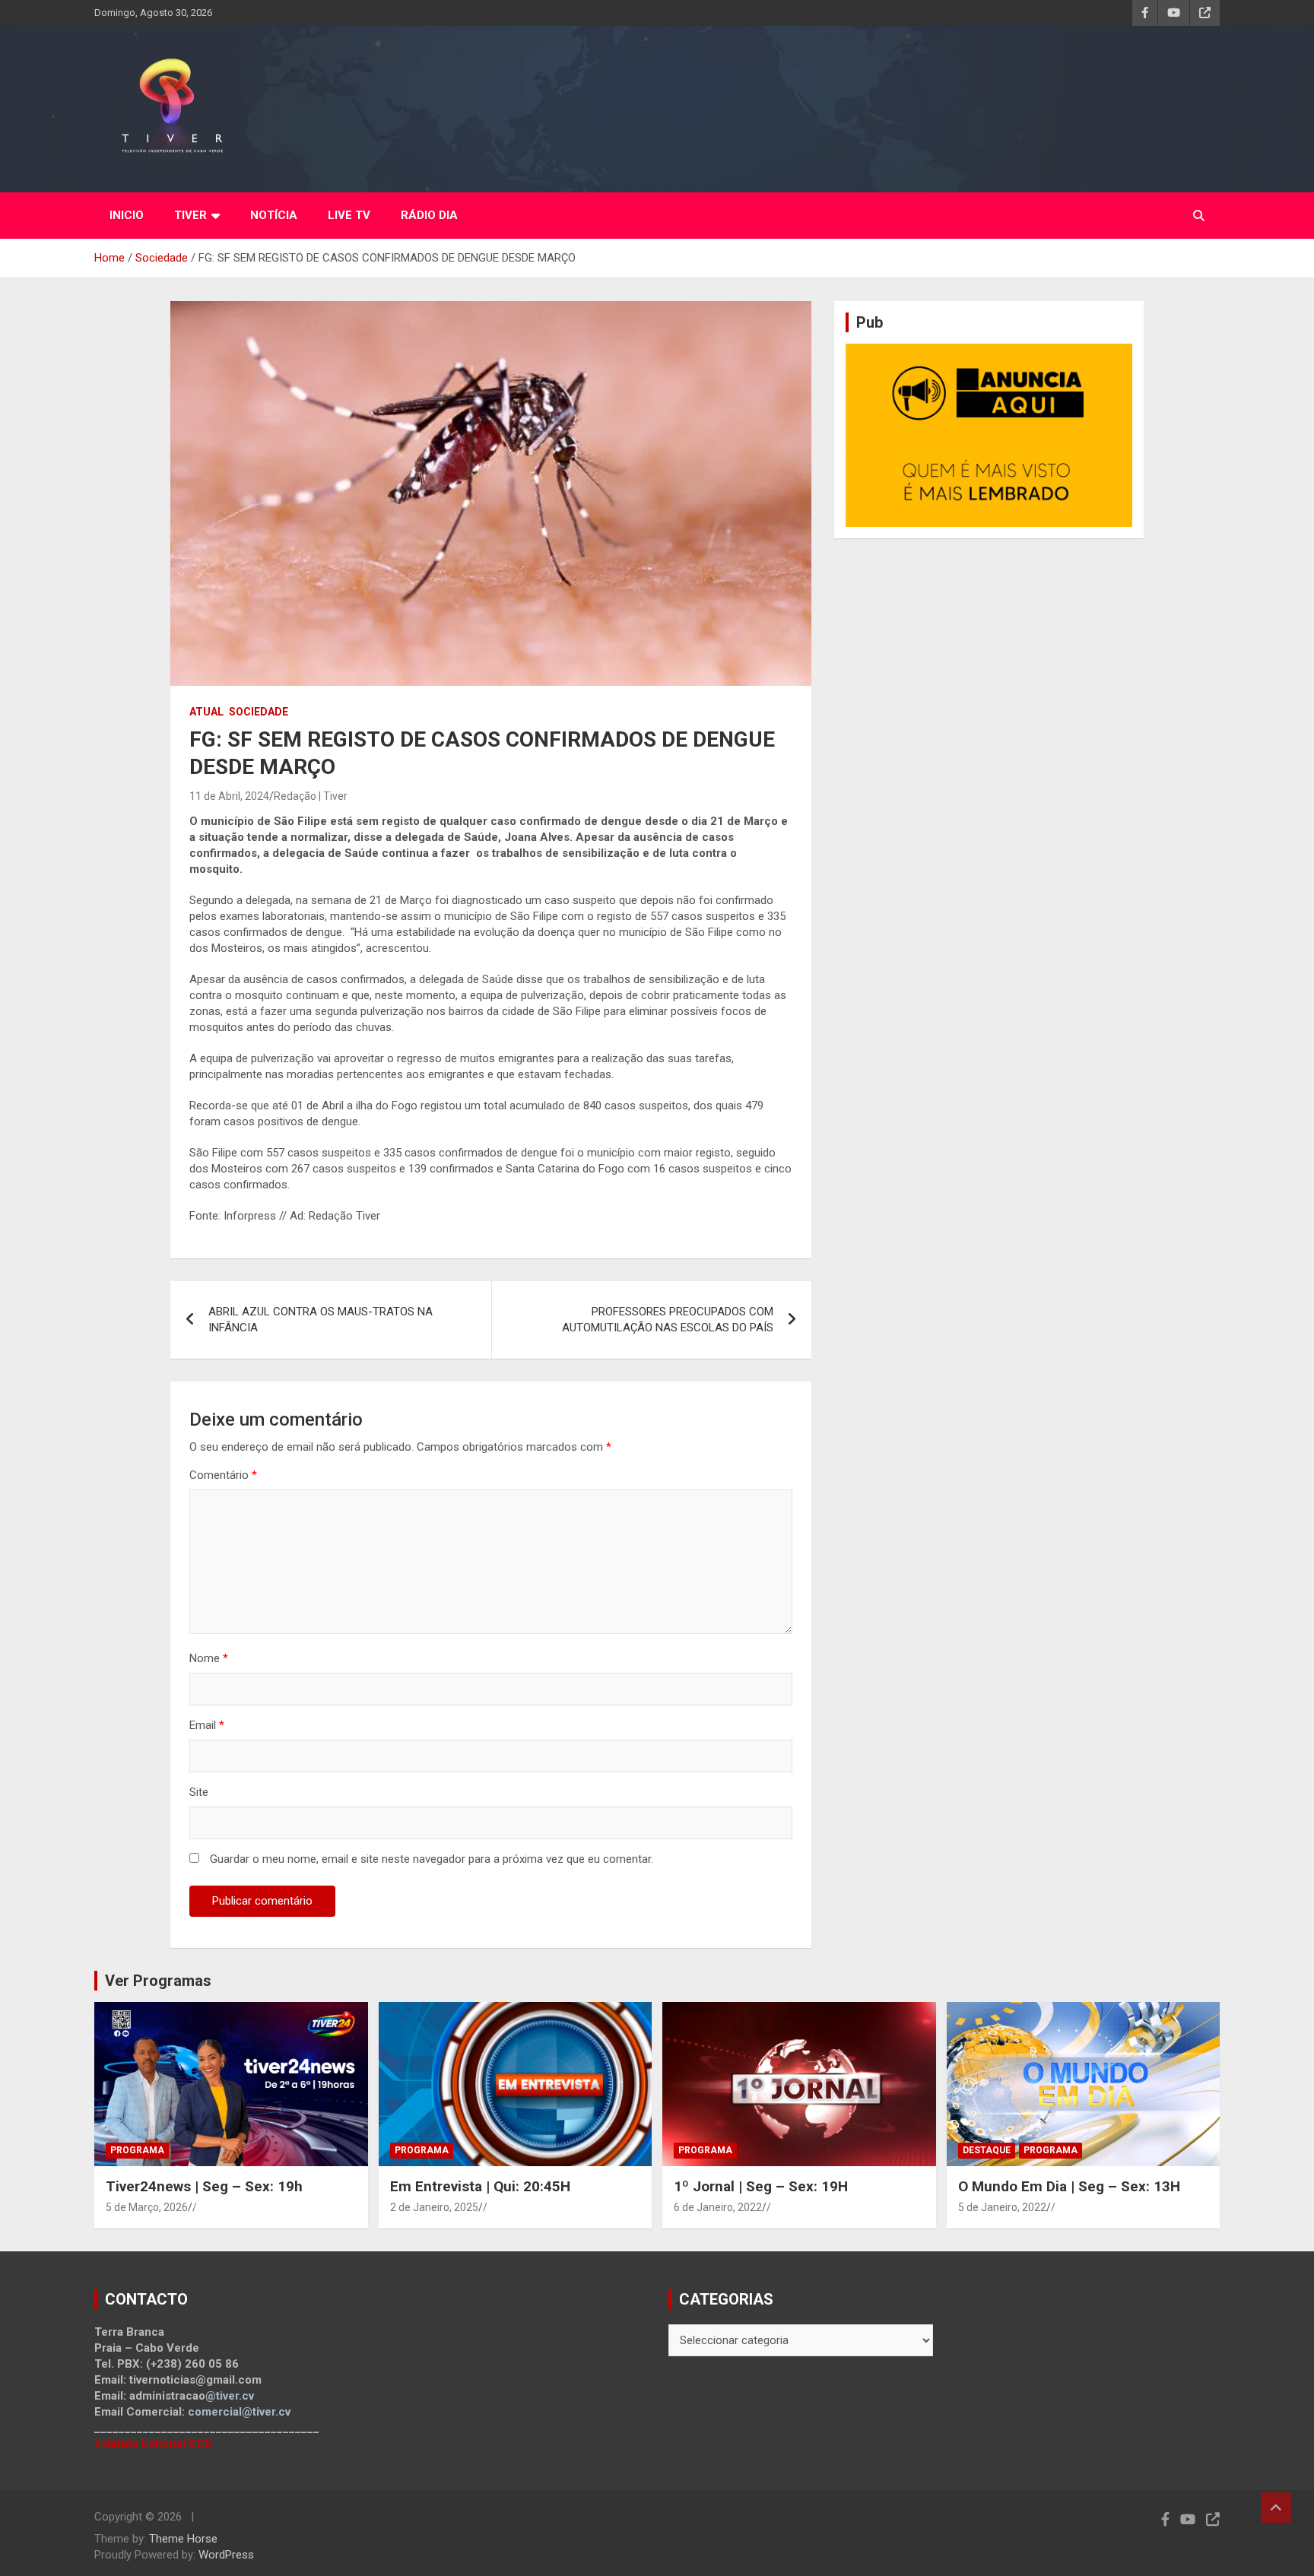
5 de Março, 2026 (147, 2207)
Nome (209, 1658)
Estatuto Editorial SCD (153, 2444)
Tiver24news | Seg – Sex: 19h (204, 2186)
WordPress (226, 2555)
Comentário (223, 1475)
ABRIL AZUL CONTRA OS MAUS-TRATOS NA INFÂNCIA (321, 1320)
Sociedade (259, 712)
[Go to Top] (1276, 2508)
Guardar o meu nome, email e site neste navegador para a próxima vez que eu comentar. (432, 1859)
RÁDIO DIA (429, 215)
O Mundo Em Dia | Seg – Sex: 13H (1069, 2186)
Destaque (987, 2150)
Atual (206, 712)
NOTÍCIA (274, 215)
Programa (137, 2150)
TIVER (190, 215)
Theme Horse (183, 2539)
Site (199, 1792)
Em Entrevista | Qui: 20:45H (480, 2186)
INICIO (127, 215)
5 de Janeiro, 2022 (1002, 2207)
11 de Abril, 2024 (229, 796)
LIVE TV (349, 215)
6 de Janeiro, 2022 (718, 2207)
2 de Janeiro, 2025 (434, 2207)
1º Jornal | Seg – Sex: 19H (761, 2186)
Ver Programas (158, 1981)
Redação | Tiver (311, 796)
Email (207, 1725)
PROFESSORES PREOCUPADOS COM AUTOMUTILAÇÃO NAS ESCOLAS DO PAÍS (668, 1320)
